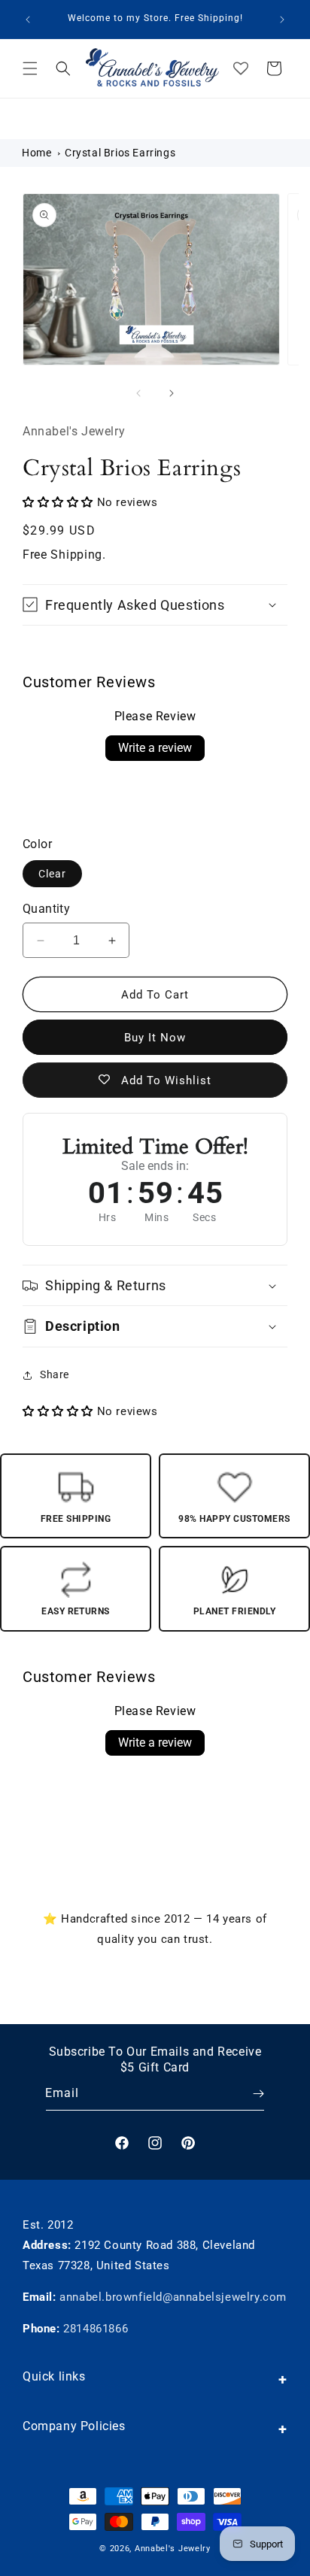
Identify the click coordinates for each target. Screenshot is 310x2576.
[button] (30, 68)
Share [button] (55, 1374)
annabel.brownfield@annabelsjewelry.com (173, 2297)
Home (36, 153)
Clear (52, 874)
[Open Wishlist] (241, 68)
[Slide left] (138, 393)
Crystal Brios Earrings (120, 153)
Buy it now (155, 1038)
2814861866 (96, 2329)
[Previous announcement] (28, 20)
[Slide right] (172, 393)
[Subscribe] (248, 2094)
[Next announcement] (282, 20)
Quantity (46, 909)
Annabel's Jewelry (173, 2549)
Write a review (155, 748)
